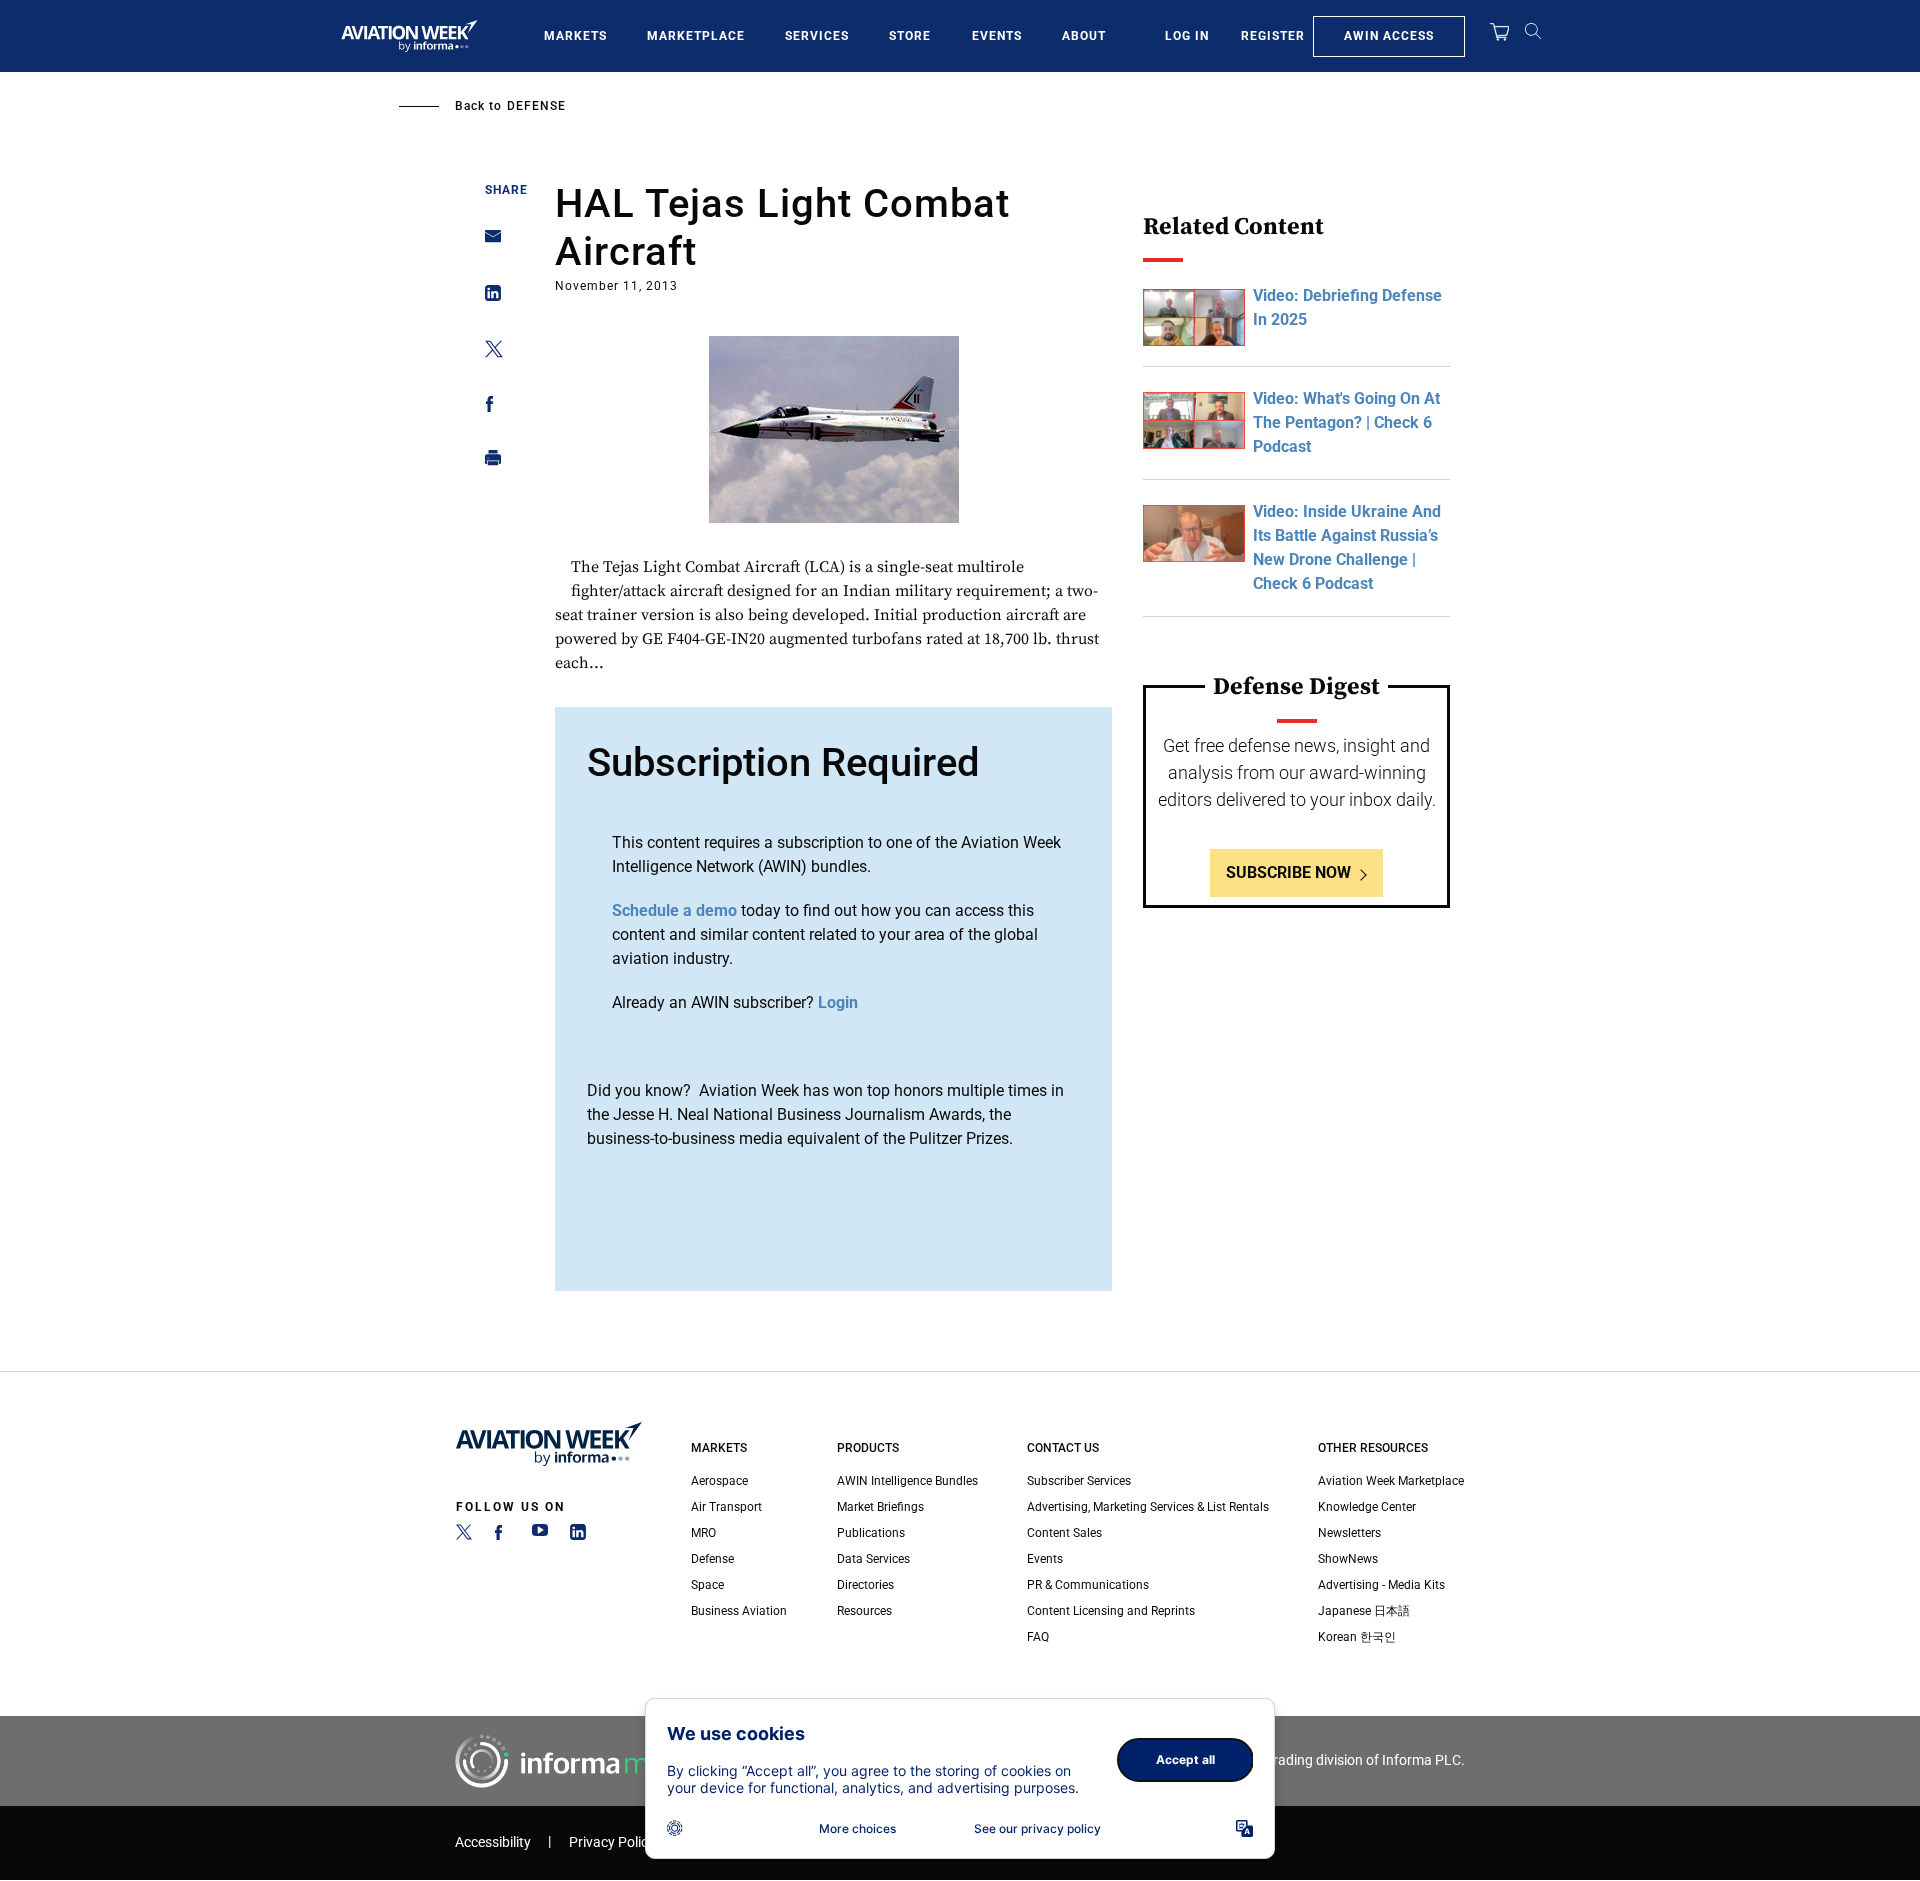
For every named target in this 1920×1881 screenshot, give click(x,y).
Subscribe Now (1288, 872)
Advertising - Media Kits (1381, 1585)
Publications (871, 1533)
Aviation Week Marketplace (1391, 1481)
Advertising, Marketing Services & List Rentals (1148, 1507)
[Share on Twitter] (487, 352)
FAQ (1038, 1637)
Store (910, 36)
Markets (575, 36)
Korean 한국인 (1357, 1637)
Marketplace (696, 36)
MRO (703, 1533)
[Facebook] (502, 1536)
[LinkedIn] (578, 1536)
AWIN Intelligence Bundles (907, 1481)
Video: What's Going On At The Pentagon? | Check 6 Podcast (1346, 422)
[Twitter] (464, 1536)
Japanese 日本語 (1364, 1611)
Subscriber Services (1079, 1481)
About (1084, 36)
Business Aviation (739, 1611)
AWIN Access (1389, 36)
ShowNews (1348, 1559)
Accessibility (493, 1842)
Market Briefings (880, 1507)
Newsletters (1349, 1533)
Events (997, 36)
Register (1273, 36)
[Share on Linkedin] (487, 297)
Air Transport (726, 1507)
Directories (865, 1585)
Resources (864, 1611)
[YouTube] (540, 1536)
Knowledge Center (1367, 1507)
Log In (1187, 36)
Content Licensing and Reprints (1111, 1611)
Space (707, 1585)
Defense (536, 106)
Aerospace (719, 1481)
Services (817, 36)
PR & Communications (1088, 1585)
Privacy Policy (612, 1842)
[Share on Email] (487, 242)
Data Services (873, 1559)
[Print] (487, 462)
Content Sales (1064, 1533)
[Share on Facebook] (487, 407)
